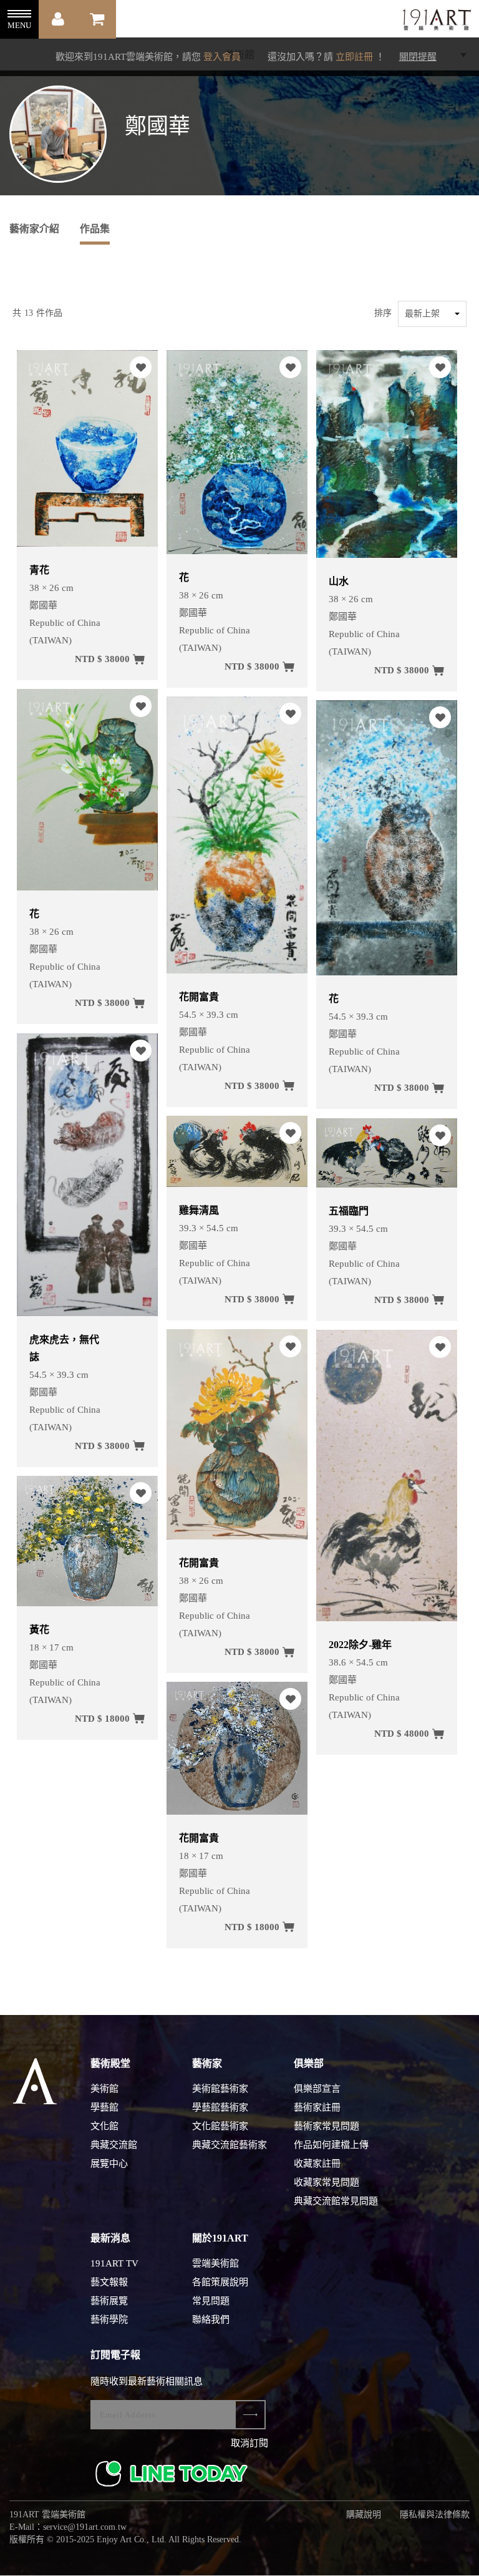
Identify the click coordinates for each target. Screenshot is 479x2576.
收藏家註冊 (317, 2164)
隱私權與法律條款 (435, 2515)
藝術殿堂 (110, 2063)
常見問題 (211, 2301)
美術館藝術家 (220, 2089)
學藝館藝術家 (220, 2107)
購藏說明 (364, 2515)
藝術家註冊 (317, 2107)
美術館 (104, 2089)
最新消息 (110, 2238)
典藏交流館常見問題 (336, 2201)
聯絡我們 (211, 2320)
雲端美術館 (215, 2263)
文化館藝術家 (220, 2126)
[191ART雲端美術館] (435, 21)
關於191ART (220, 2238)
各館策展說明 (220, 2282)
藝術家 (207, 2063)
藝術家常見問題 (327, 2126)
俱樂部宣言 (317, 2089)
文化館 (104, 2126)
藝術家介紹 (34, 229)
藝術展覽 (109, 2301)
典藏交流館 (114, 2145)
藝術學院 (109, 2320)
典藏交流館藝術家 (230, 2145)
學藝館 (104, 2107)
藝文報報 (109, 2282)
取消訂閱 (249, 2443)
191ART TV (114, 2263)
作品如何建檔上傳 (331, 2145)
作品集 (95, 229)
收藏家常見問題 (327, 2182)
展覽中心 (109, 2164)
